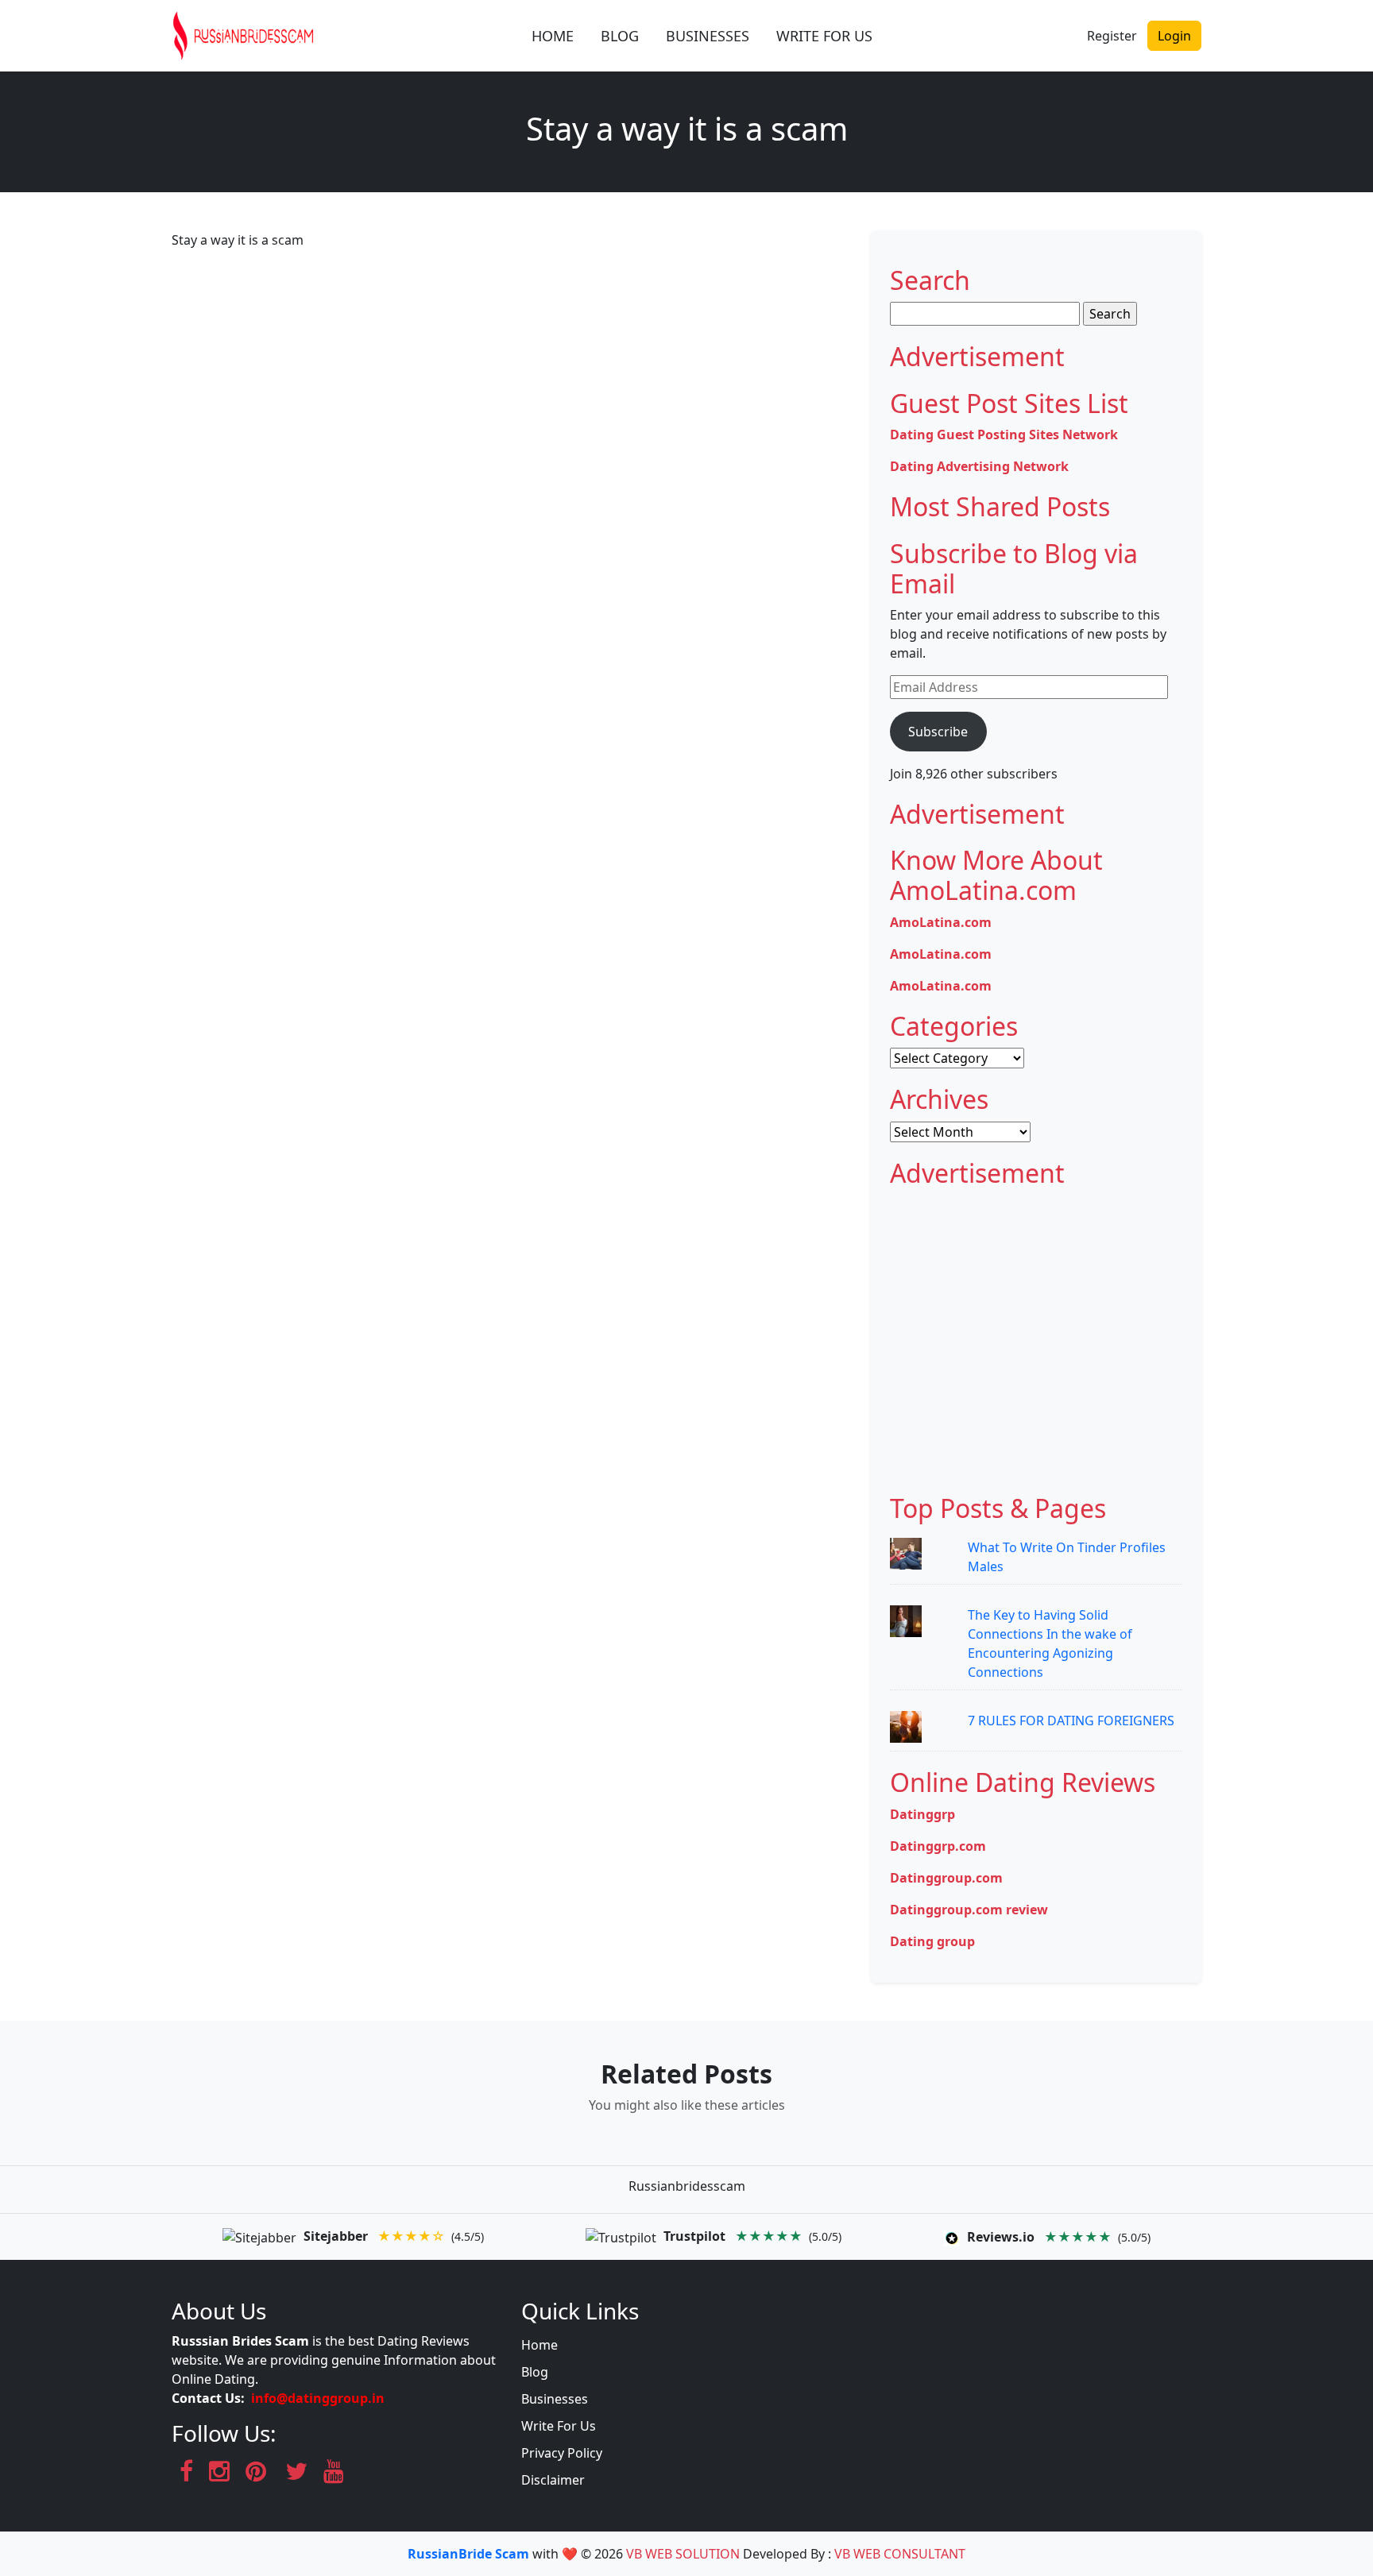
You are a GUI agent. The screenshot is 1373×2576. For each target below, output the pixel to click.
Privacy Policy (562, 2453)
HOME (553, 36)
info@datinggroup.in (318, 2398)
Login (1174, 36)
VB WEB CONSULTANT (900, 2554)
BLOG (620, 36)
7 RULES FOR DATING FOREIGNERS (1071, 1721)
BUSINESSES (708, 36)
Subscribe (938, 732)
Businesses (555, 2399)
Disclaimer (553, 2480)
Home (540, 2345)
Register (1112, 36)
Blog (535, 2372)
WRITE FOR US (824, 36)
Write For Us (559, 2426)
